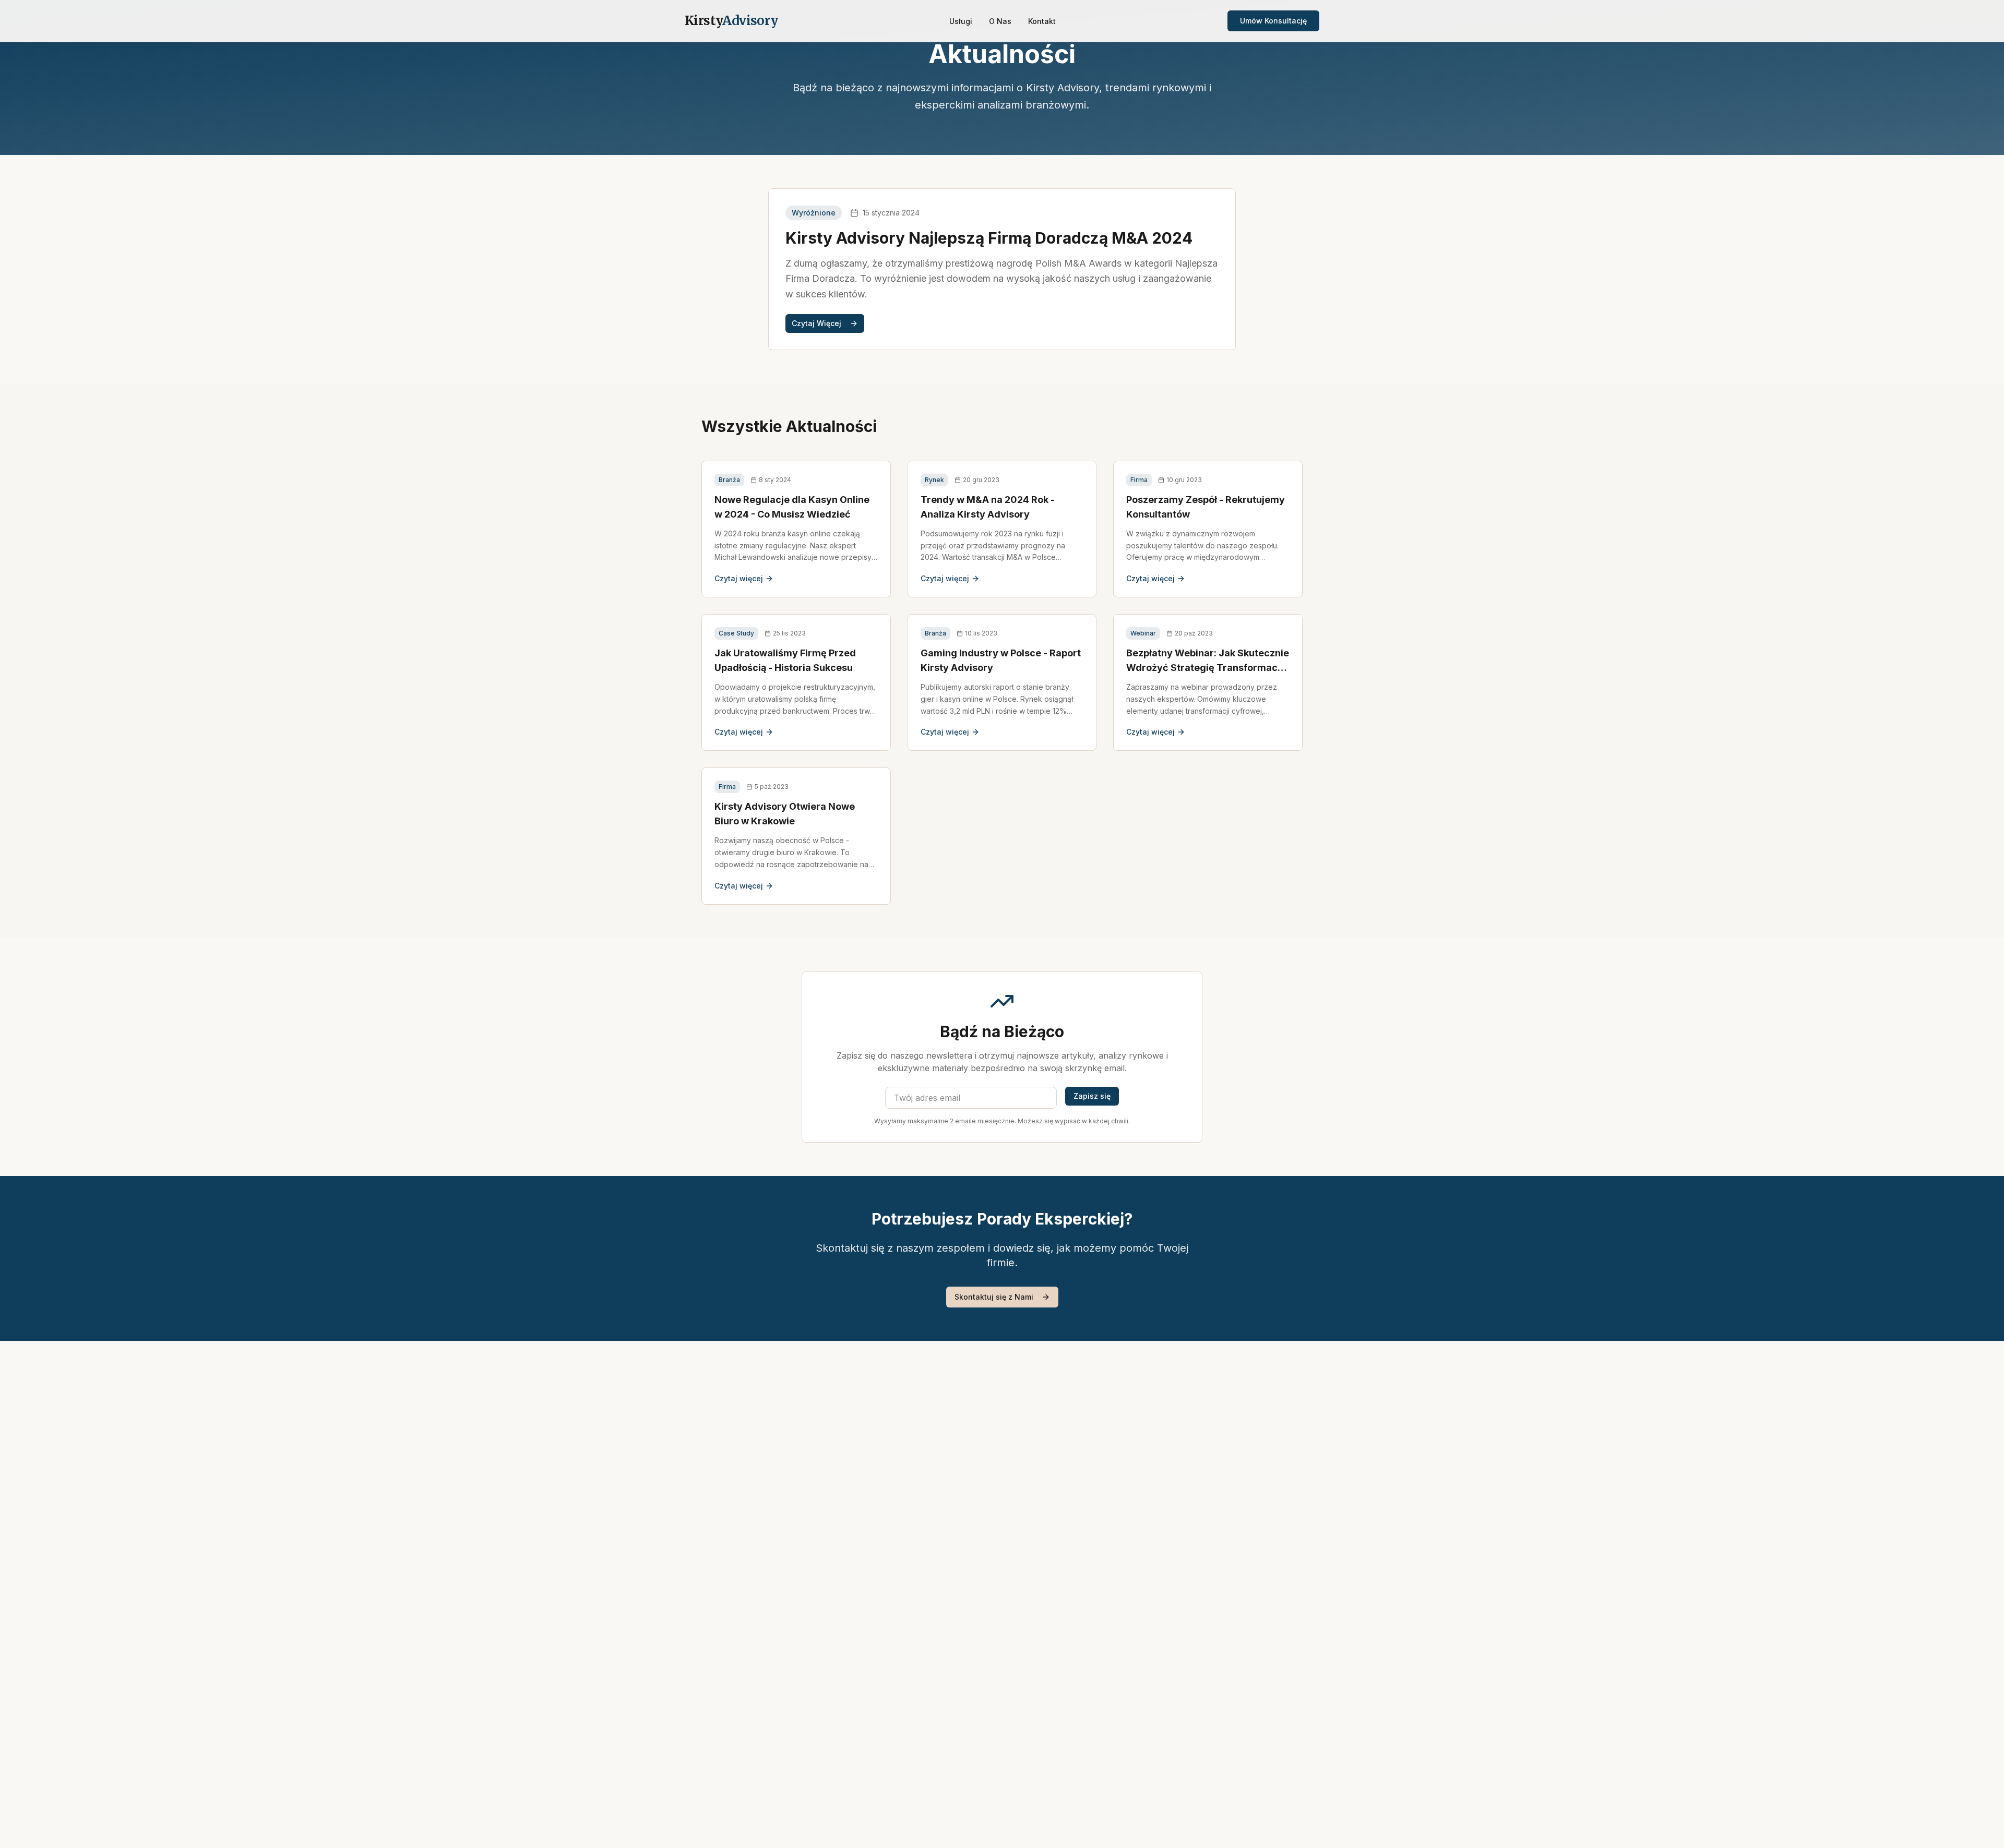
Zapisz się (1092, 1096)
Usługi (961, 21)
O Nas (1000, 21)
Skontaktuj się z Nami (994, 1297)
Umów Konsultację (1273, 21)
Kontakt (1042, 21)
